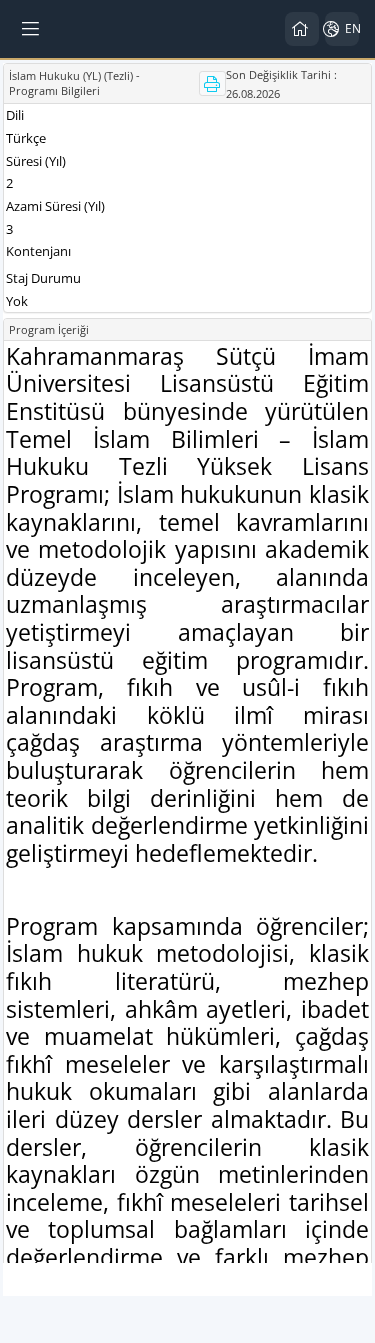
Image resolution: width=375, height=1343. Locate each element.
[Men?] (32, 29)
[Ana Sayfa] (302, 29)
